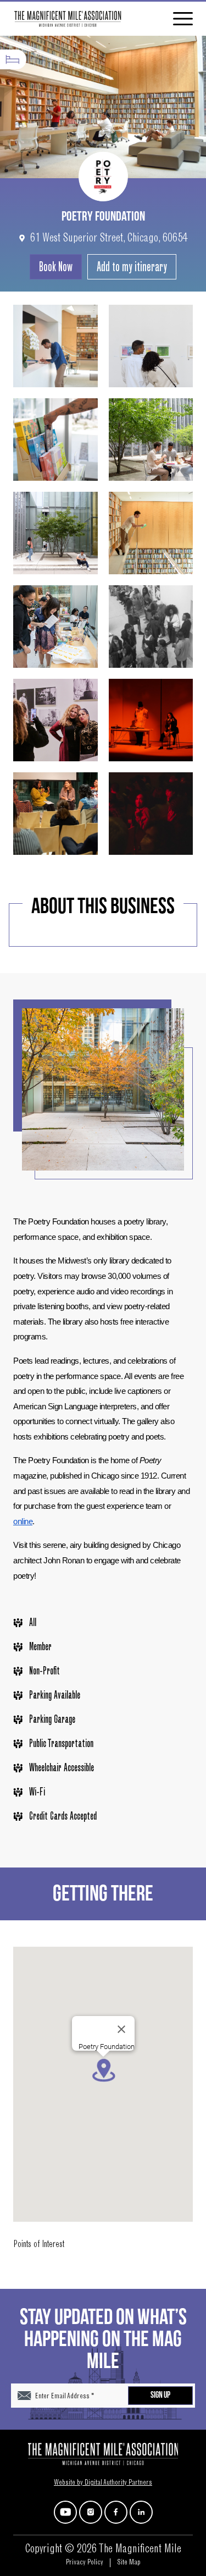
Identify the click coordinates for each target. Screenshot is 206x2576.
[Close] (121, 2029)
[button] (103, 2070)
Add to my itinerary (132, 268)
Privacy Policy (85, 2563)
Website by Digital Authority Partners (103, 2483)
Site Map (129, 2563)
